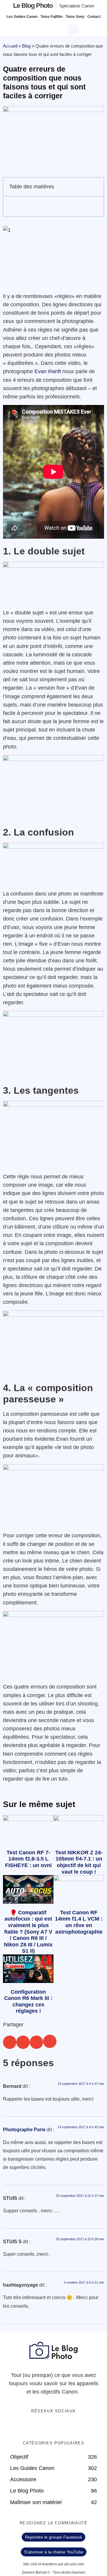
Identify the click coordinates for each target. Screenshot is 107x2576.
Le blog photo (33, 5)
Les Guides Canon (22, 17)
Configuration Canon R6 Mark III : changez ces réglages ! (28, 2002)
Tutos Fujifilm (52, 17)
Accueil (10, 46)
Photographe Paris (24, 2130)
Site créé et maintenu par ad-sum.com (53, 2564)
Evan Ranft (48, 371)
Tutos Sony (75, 17)
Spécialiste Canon (77, 6)
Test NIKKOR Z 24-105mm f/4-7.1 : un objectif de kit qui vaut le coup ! (79, 1862)
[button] (74, 29)
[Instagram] (72, 2427)
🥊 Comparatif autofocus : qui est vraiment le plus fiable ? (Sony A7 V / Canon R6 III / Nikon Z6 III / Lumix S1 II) (28, 1932)
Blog (26, 46)
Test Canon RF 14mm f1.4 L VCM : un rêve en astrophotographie (79, 1922)
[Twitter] (48, 2427)
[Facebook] (35, 2427)
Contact (94, 17)
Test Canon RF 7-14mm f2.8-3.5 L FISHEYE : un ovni (28, 1859)
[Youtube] (60, 2427)
